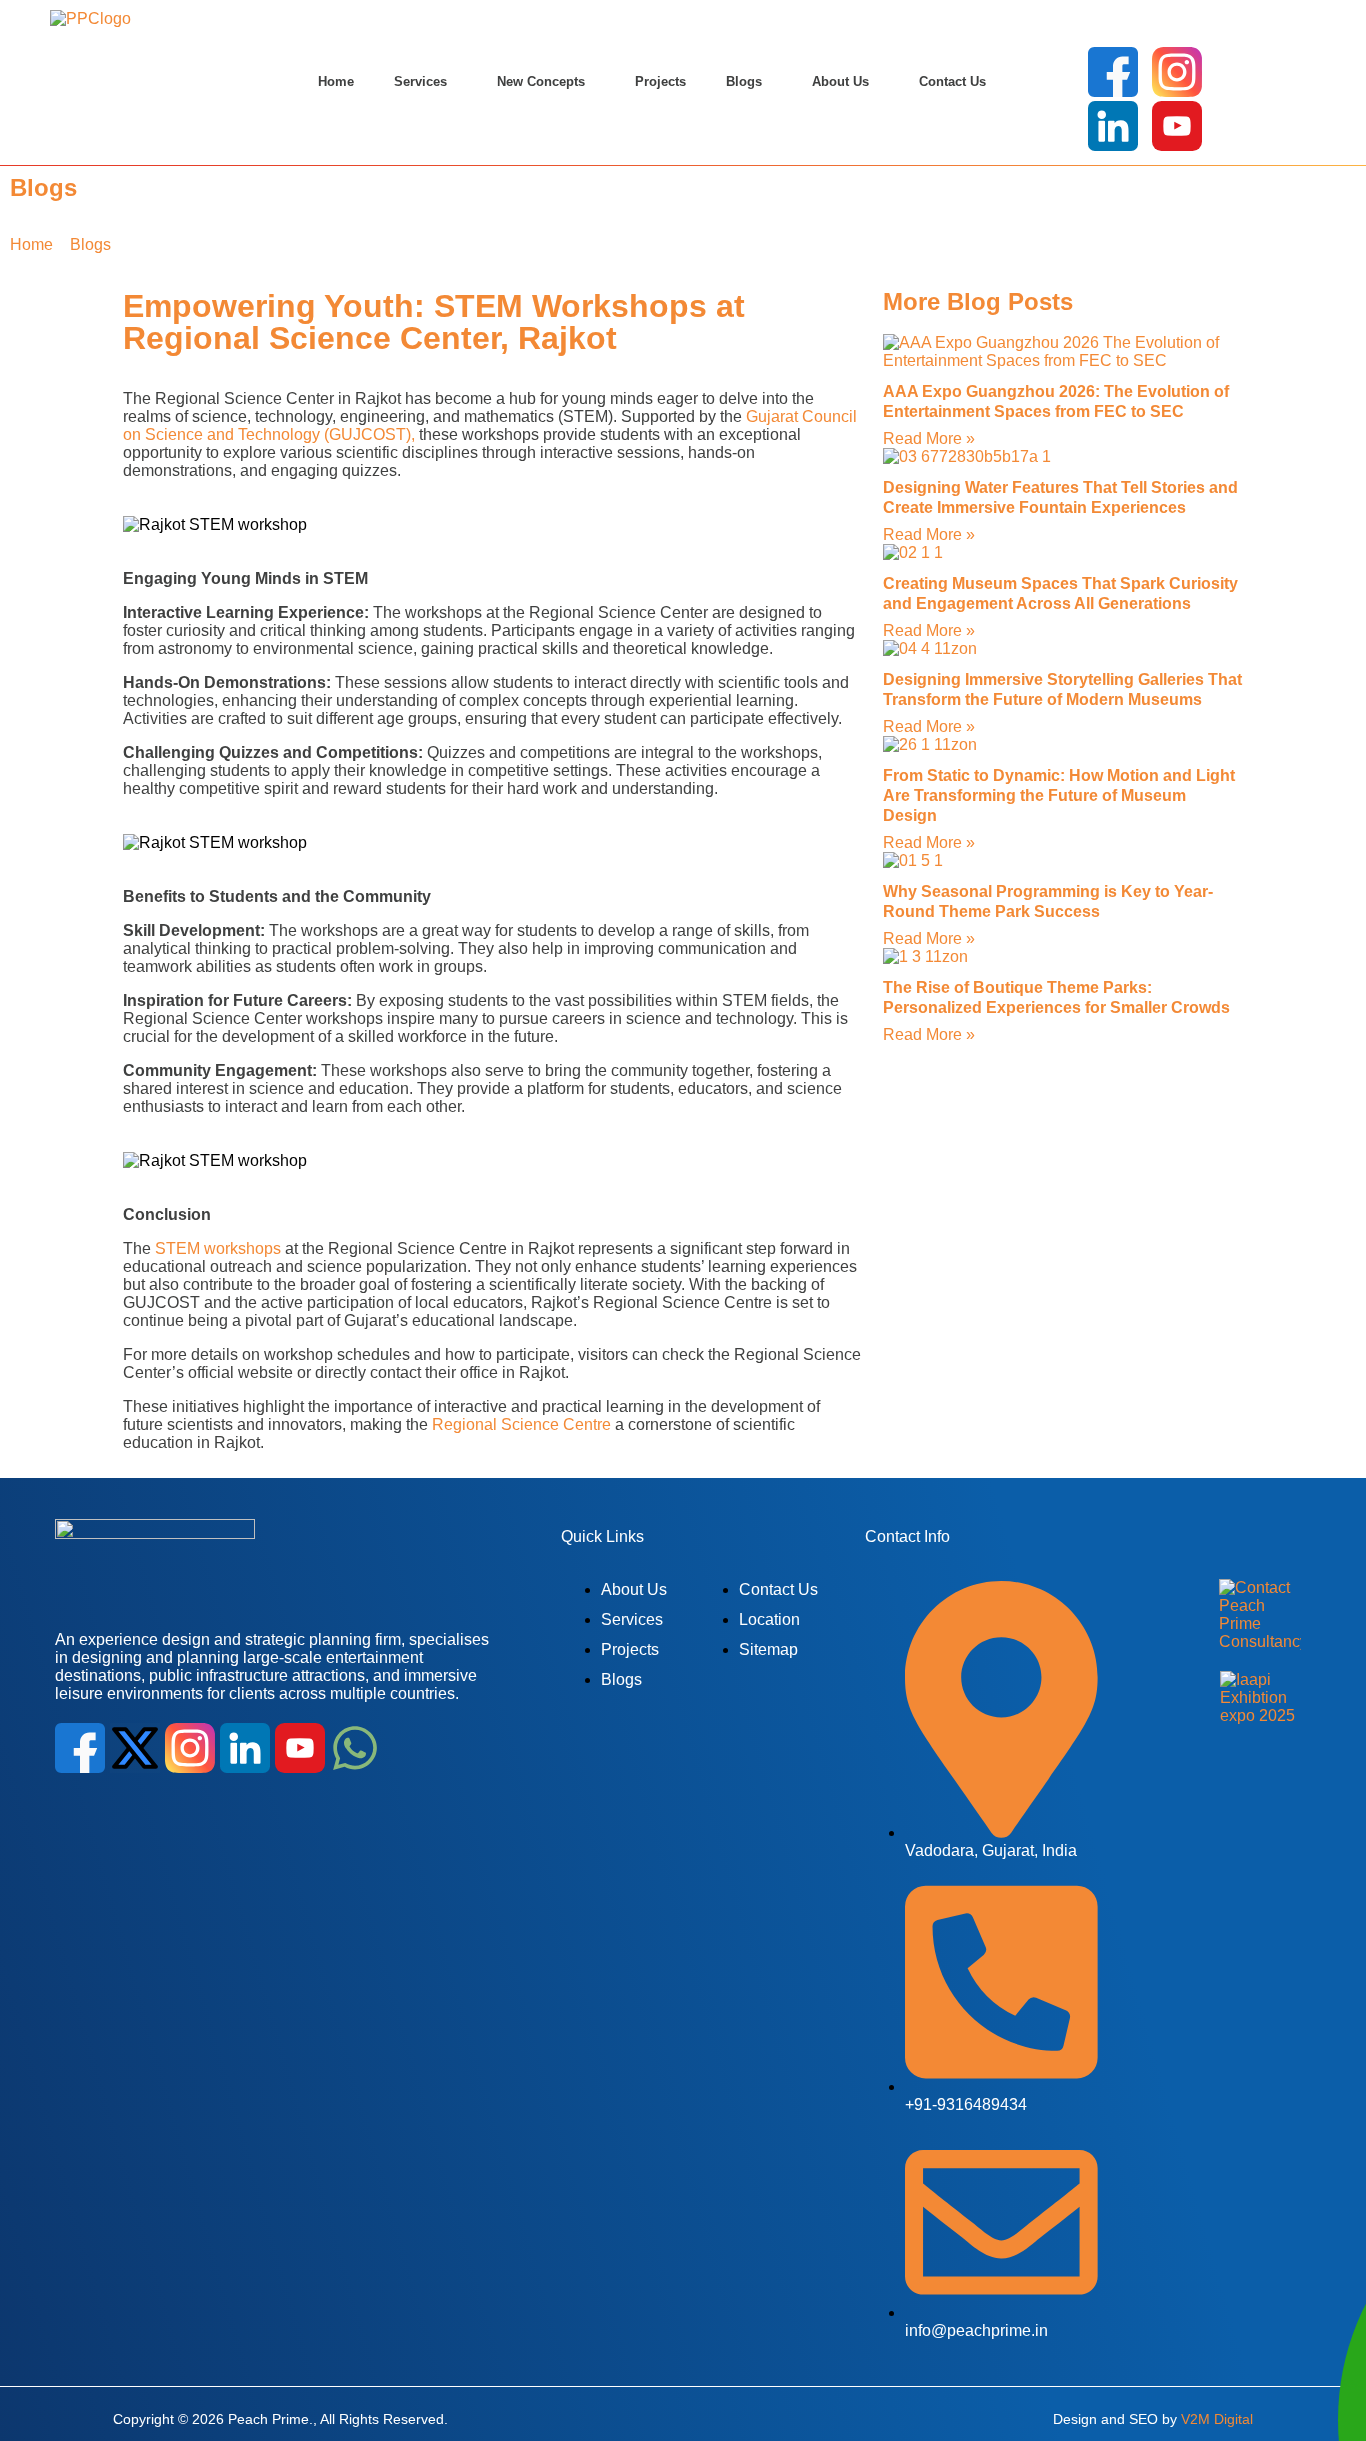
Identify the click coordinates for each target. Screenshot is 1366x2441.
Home (336, 81)
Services (420, 81)
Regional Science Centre (521, 1424)
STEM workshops (218, 1248)
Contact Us (952, 81)
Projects (660, 81)
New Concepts (541, 81)
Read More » (929, 438)
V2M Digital (1217, 2419)
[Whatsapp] (355, 1748)
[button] (425, 82)
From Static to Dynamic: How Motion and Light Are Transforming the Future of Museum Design (1059, 795)
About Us (840, 81)
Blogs (744, 81)
